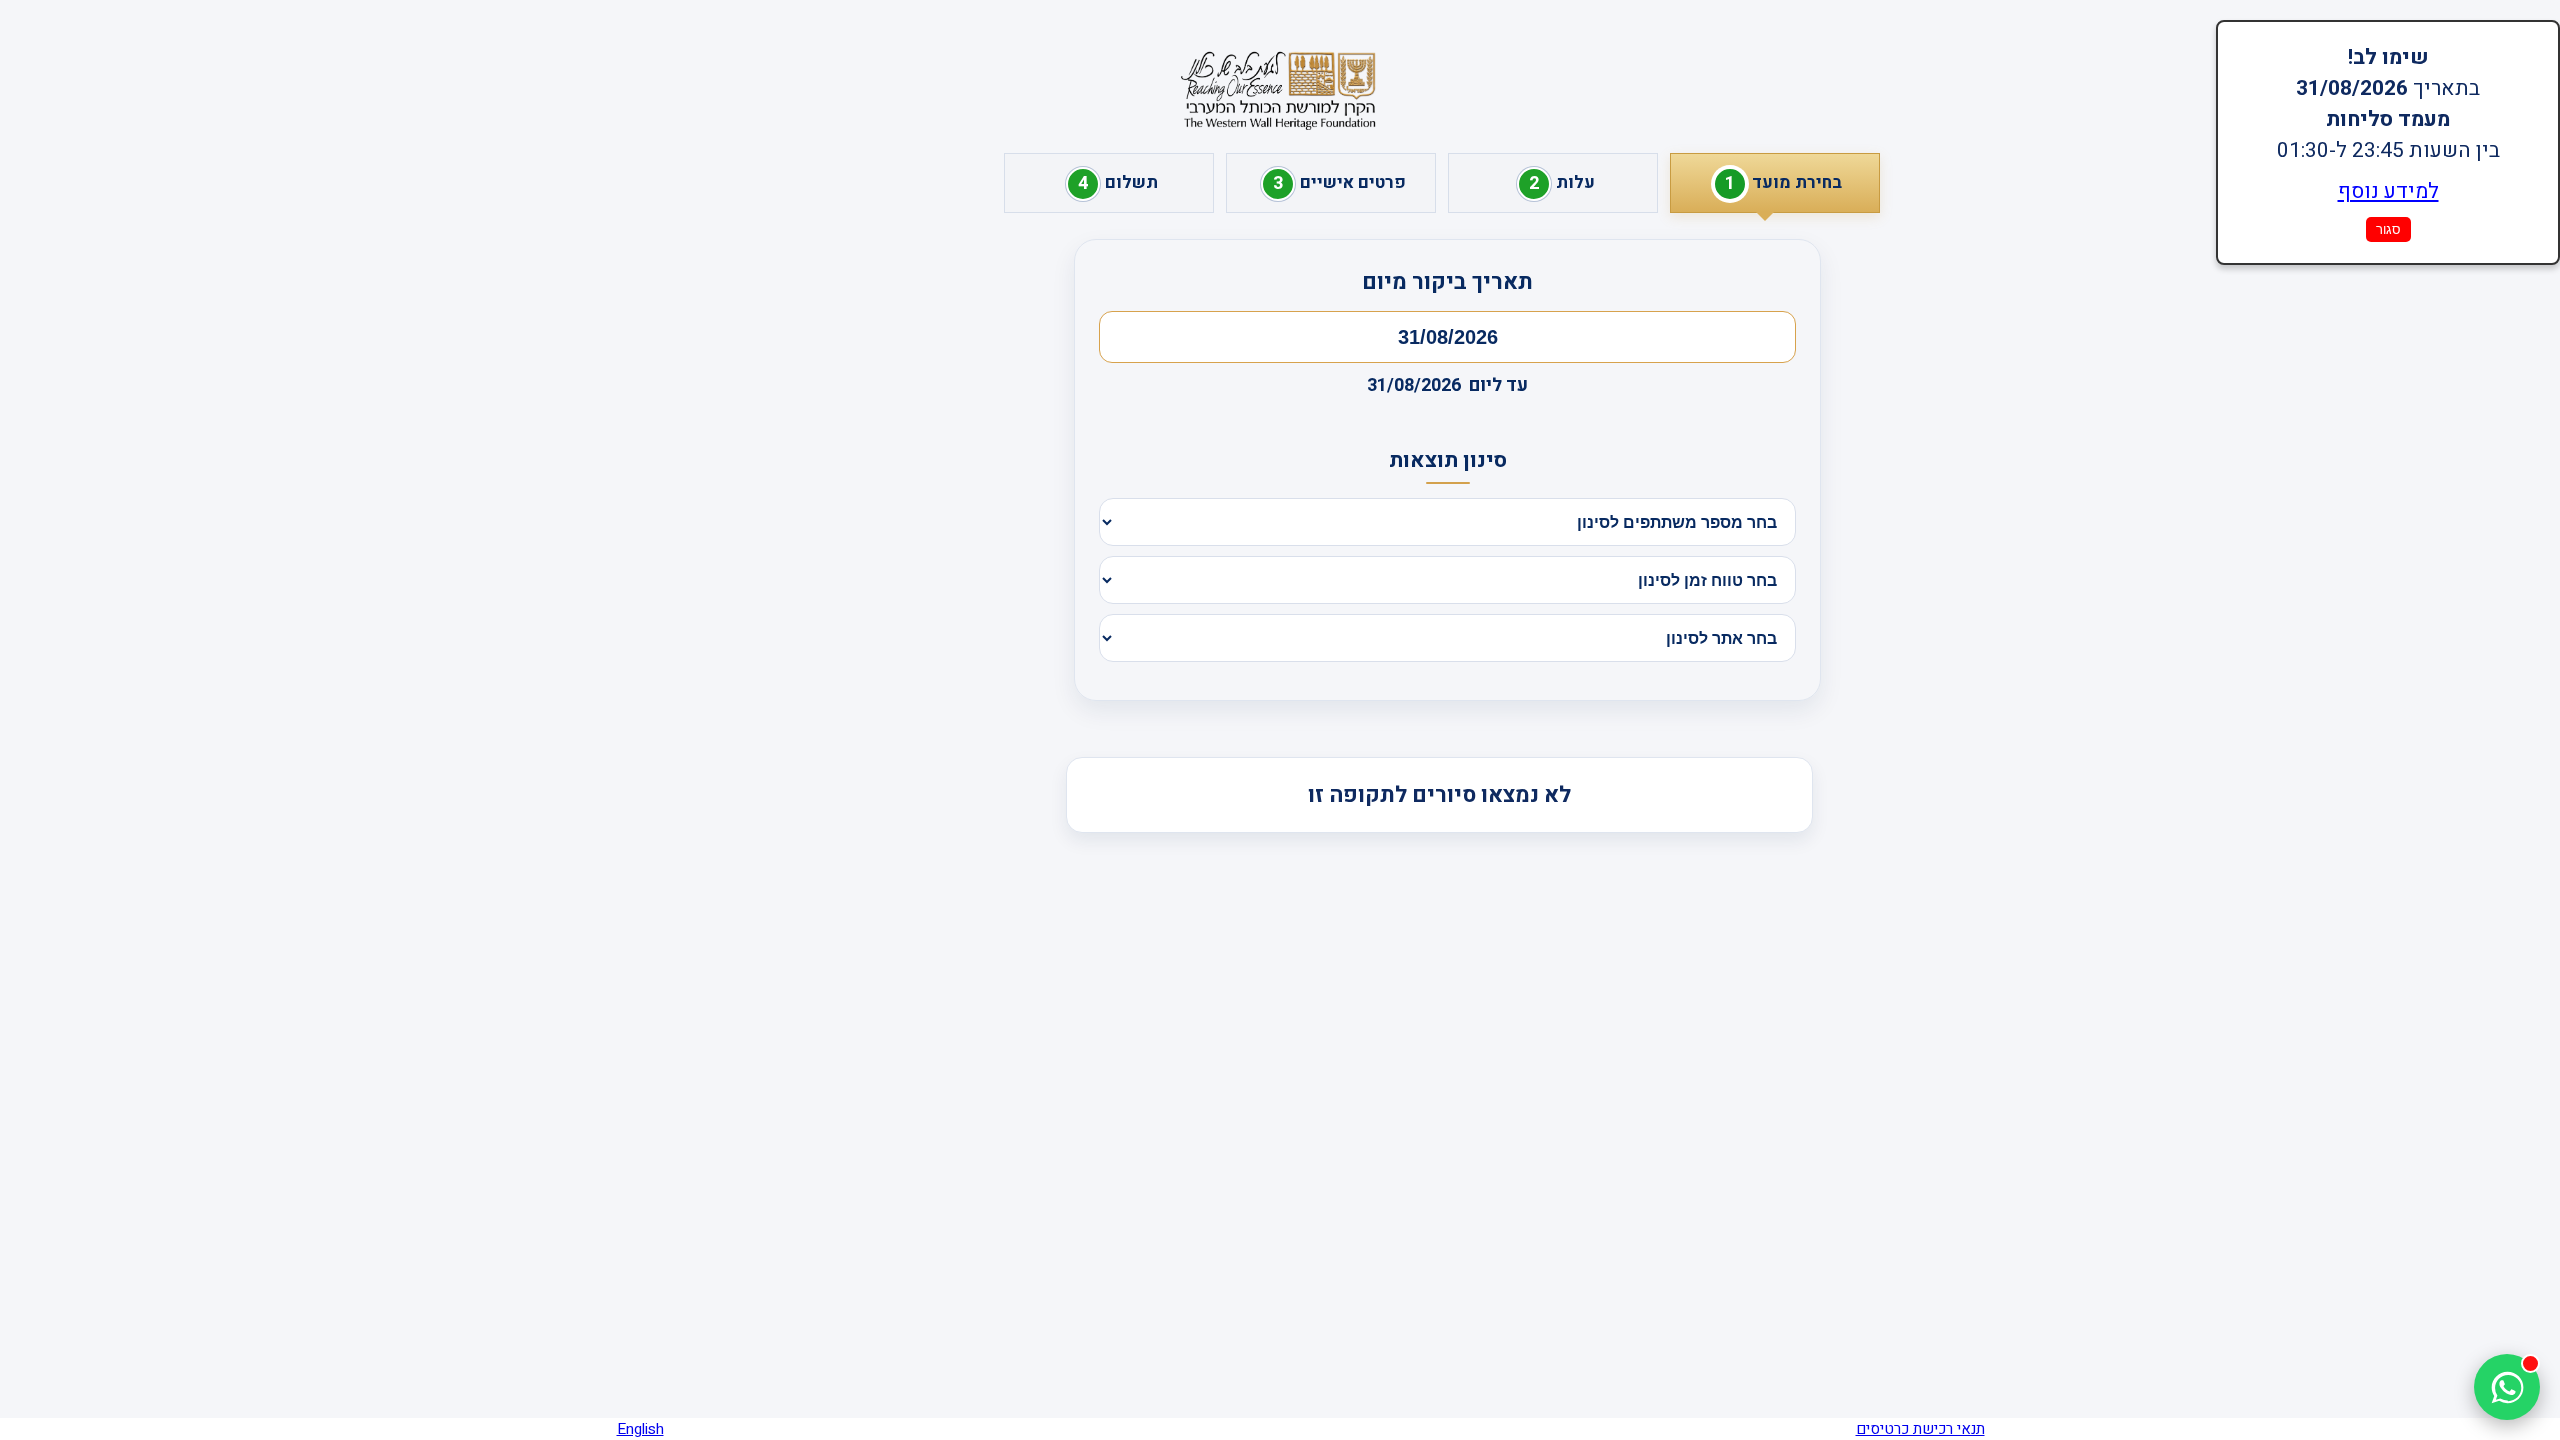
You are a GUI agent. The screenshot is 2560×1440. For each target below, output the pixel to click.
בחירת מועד (1783, 183)
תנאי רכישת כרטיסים (1920, 1429)
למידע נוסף (2388, 191)
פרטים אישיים (1339, 183)
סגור (2388, 229)
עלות (1562, 183)
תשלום (1118, 183)
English (640, 1429)
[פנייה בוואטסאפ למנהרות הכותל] (2507, 1387)
